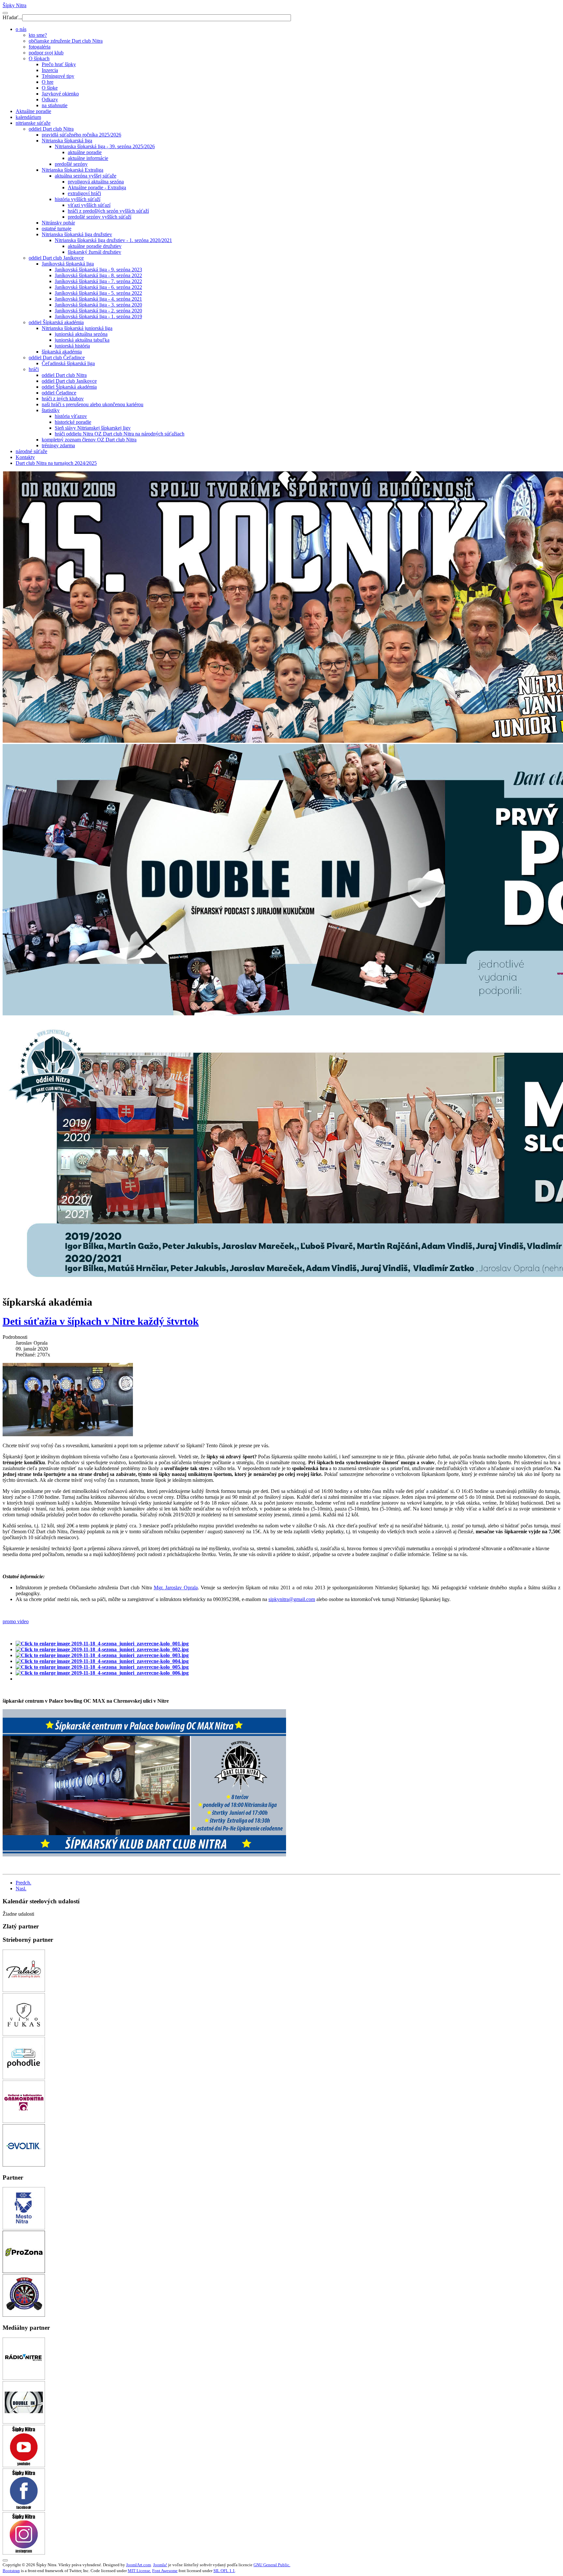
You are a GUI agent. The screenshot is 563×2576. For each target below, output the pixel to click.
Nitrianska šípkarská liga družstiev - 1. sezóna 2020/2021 (113, 240)
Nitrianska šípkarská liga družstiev (77, 234)
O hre (48, 82)
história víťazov (71, 416)
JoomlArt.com (138, 2565)
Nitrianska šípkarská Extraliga (72, 170)
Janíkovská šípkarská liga (68, 264)
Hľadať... (12, 17)
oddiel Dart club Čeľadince (57, 358)
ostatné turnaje (57, 229)
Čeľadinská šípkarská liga (68, 363)
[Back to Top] (5, 2560)
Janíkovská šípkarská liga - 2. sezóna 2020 (98, 311)
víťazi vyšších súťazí (89, 205)
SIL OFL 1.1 (224, 2571)
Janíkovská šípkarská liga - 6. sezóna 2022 (98, 287)
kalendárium (28, 117)
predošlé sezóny (71, 164)
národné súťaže (31, 451)
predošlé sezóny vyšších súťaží (100, 217)
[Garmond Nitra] (24, 2121)
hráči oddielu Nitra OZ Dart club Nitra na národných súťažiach (120, 434)
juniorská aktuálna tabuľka (82, 340)
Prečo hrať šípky (59, 64)
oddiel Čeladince (59, 393)
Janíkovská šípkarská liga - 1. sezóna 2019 (98, 316)
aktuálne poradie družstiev (95, 246)
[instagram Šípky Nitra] (24, 2553)
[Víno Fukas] (24, 2034)
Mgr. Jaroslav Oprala (176, 1588)
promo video (16, 1621)
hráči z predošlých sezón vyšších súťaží (108, 211)
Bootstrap (11, 2571)
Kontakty (25, 457)
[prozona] (24, 2271)
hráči (34, 369)
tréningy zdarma (58, 445)
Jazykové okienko (60, 94)
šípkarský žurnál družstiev (94, 252)
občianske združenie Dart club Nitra (66, 41)
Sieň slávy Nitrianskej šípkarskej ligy (93, 428)
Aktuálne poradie (33, 111)
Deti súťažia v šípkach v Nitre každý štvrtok (101, 1321)
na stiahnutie (55, 105)
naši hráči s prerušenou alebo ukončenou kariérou (93, 404)
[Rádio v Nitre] (24, 2378)
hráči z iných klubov (63, 399)
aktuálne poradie (85, 152)
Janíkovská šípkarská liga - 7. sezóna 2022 (98, 281)
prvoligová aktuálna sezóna (96, 182)
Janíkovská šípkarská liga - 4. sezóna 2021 (98, 299)
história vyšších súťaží (78, 199)
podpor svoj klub (46, 53)
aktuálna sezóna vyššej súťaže (86, 176)
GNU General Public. (272, 2565)
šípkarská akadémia (62, 352)
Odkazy (50, 100)
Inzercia (50, 70)
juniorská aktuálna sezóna (81, 334)
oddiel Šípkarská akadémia (56, 322)
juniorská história (72, 346)
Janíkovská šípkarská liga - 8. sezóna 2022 (98, 275)
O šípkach (39, 58)
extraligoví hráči (84, 193)
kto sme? (38, 35)
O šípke (50, 88)
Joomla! (160, 2565)
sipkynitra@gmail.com (292, 1599)
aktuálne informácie (88, 158)
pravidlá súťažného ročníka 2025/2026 (81, 135)
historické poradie (73, 422)
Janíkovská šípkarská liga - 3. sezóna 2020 (98, 305)
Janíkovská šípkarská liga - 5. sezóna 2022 (98, 293)
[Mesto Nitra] (24, 2228)
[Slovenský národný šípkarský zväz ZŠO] (24, 2315)
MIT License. (139, 2571)
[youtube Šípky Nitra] (24, 2465)
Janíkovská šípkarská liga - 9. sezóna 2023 (98, 270)
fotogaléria (40, 47)
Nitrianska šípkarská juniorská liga (77, 328)
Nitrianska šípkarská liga (67, 141)
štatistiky (51, 410)
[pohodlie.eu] (24, 2077)
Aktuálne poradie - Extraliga (97, 187)
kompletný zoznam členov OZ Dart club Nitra (89, 440)
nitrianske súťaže (33, 123)
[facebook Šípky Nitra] (24, 2509)
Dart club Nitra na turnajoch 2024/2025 (56, 463)
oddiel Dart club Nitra (51, 129)
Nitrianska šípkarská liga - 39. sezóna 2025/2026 (105, 146)
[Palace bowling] (24, 1990)
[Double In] (24, 2422)
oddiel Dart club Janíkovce (56, 258)
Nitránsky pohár (58, 223)
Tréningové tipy (58, 76)
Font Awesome (165, 2571)
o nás (21, 29)
